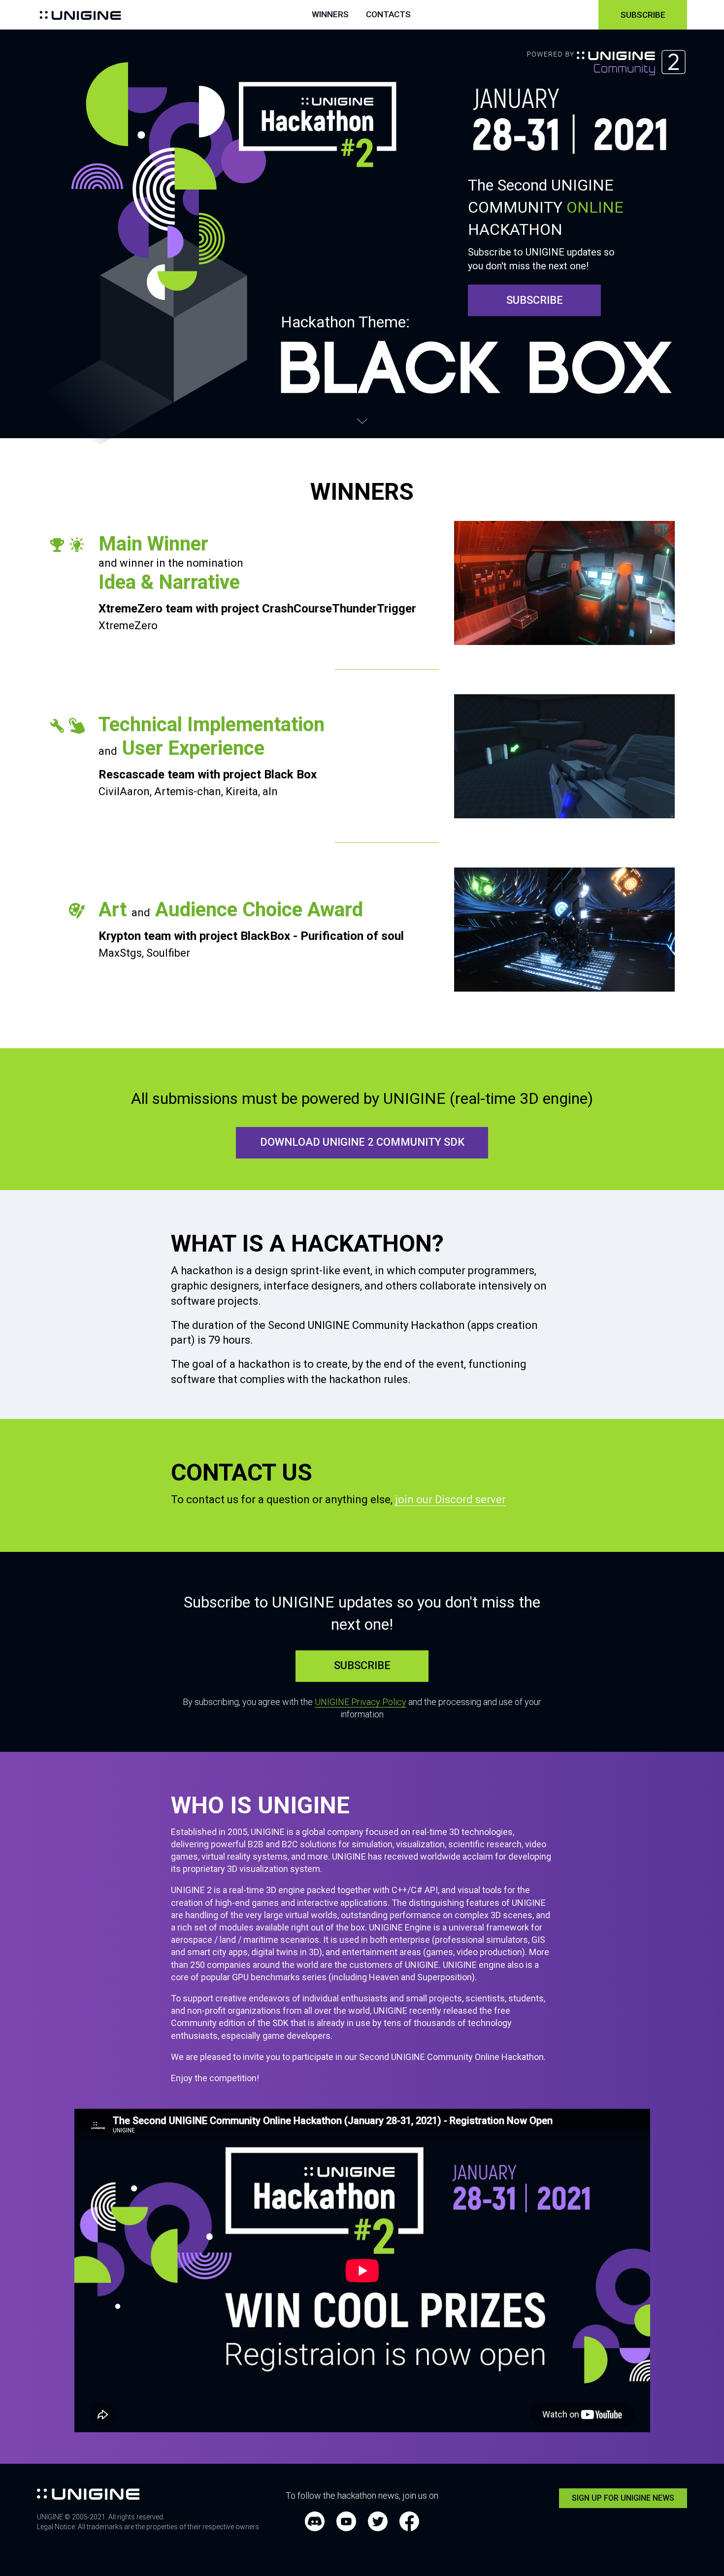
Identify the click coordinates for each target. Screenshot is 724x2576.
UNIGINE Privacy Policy (361, 1702)
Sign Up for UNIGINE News (623, 2498)
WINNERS (330, 15)
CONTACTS (388, 15)
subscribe (535, 300)
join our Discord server (450, 1499)
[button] (687, 2539)
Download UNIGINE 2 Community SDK (362, 1142)
